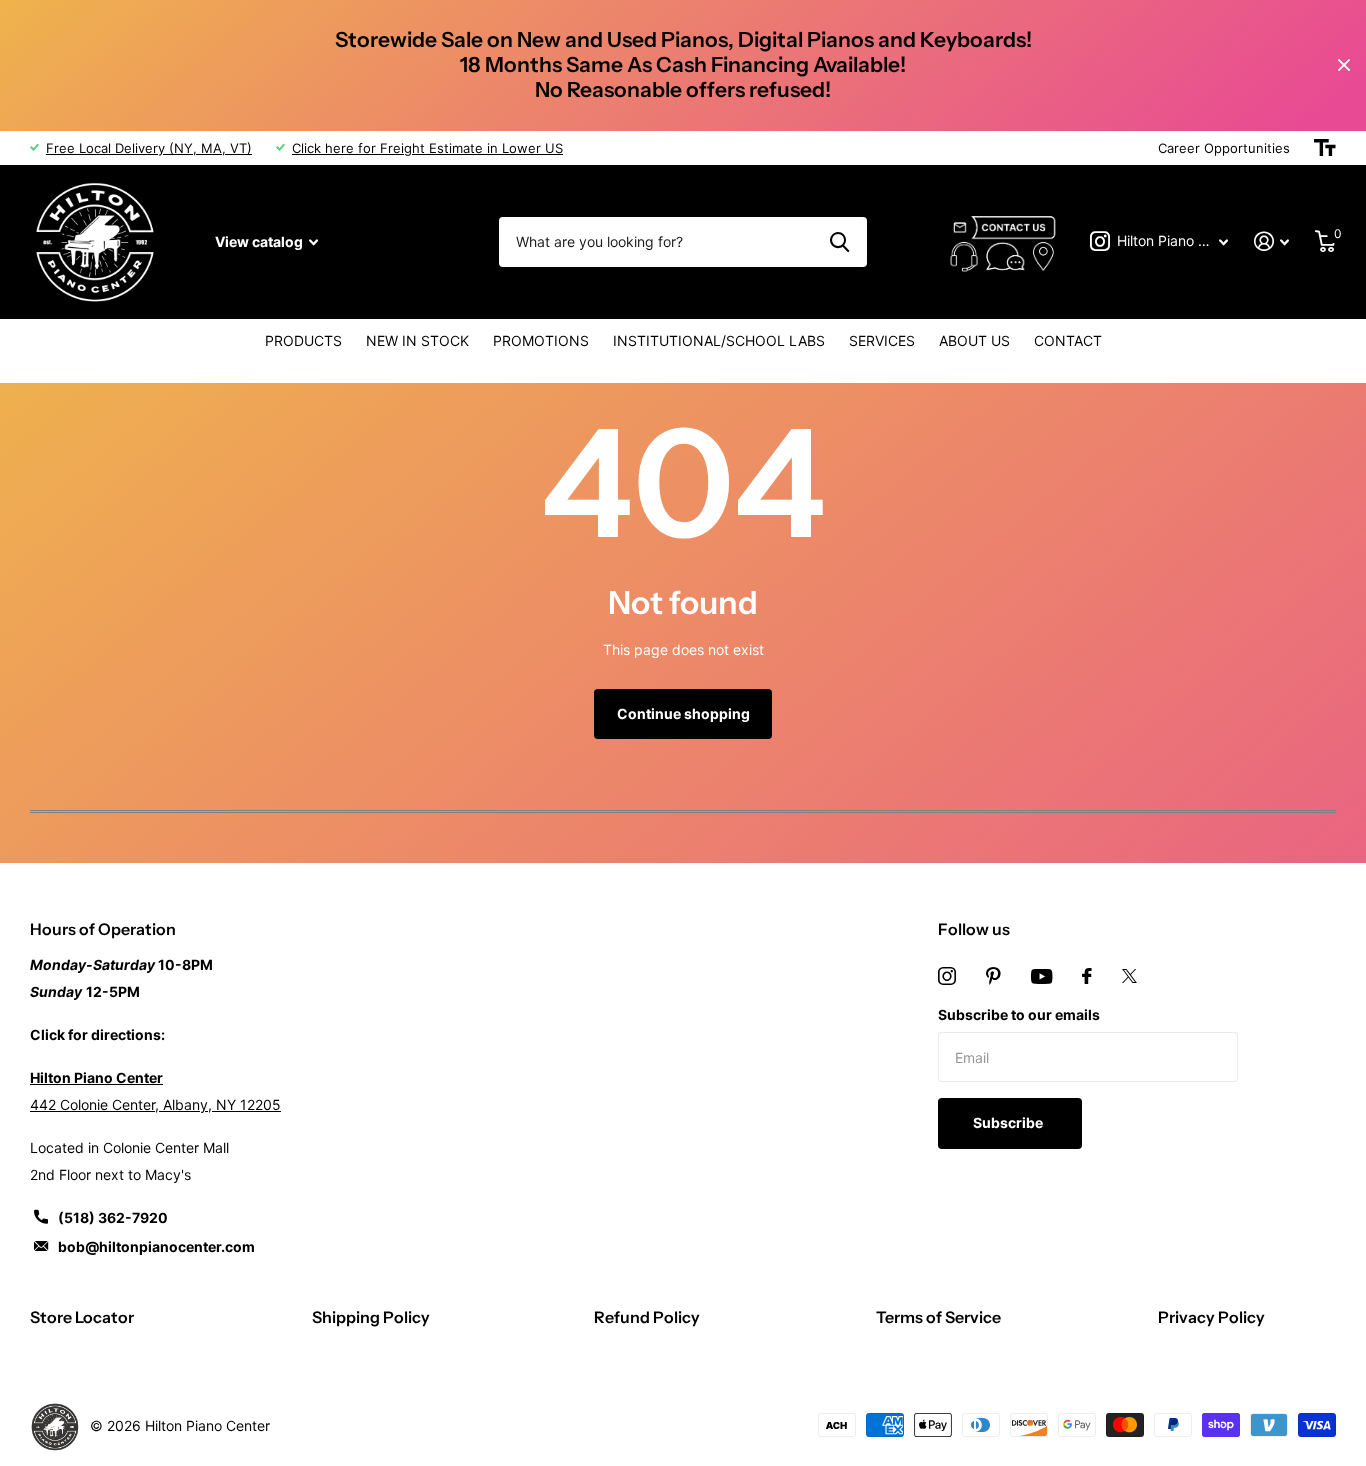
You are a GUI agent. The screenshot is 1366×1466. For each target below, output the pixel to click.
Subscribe (1009, 1122)
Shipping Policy (371, 1317)
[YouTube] (1041, 976)
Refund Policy (647, 1317)
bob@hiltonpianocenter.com (156, 1246)
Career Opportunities (1224, 148)
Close (1344, 65)
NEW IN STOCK (417, 340)
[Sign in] (1271, 241)
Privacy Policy (1211, 1317)
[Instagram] (947, 976)
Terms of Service (938, 1317)
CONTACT (1068, 340)
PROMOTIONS (541, 340)
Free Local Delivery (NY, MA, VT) (149, 148)
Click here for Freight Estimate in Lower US (427, 148)
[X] (1129, 976)
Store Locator (82, 1317)
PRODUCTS (303, 340)
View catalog (260, 241)
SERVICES (882, 340)
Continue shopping (683, 713)
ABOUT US (974, 340)
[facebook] (1087, 976)
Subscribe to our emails (1019, 1014)
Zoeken (839, 242)
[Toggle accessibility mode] (1325, 148)
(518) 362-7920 (113, 1217)
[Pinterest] (993, 976)
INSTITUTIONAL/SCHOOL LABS (719, 340)
